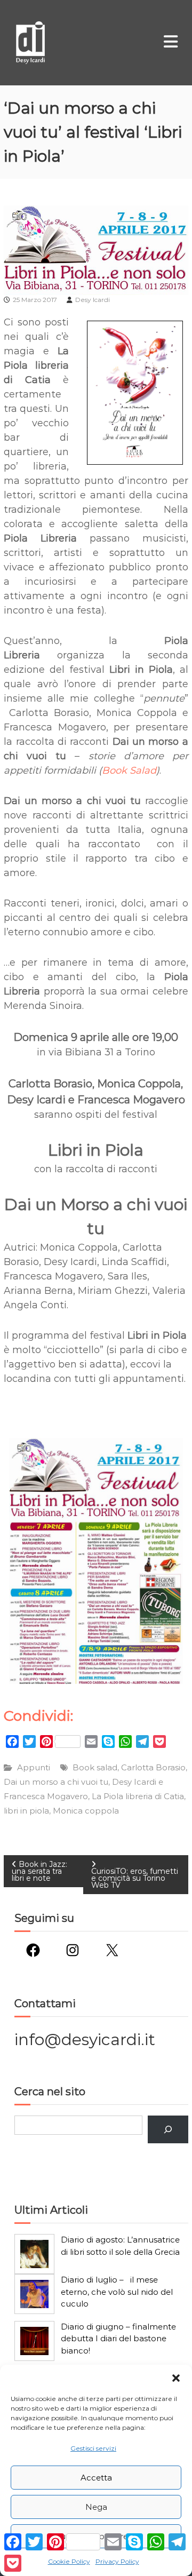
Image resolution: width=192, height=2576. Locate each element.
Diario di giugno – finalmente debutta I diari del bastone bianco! (118, 2339)
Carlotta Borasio (153, 1767)
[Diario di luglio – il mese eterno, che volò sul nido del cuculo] (34, 2294)
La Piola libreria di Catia (138, 1796)
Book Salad (129, 770)
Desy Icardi (93, 300)
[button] (176, 2378)
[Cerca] (168, 2129)
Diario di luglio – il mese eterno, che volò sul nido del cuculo (117, 2292)
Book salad (95, 1767)
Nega (96, 2507)
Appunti (34, 1767)
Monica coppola (86, 1811)
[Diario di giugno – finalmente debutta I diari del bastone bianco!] (34, 2341)
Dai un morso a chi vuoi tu (56, 1782)
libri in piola (26, 1811)
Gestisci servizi (93, 2448)
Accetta (96, 2478)
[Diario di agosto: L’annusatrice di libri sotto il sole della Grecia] (34, 2254)
